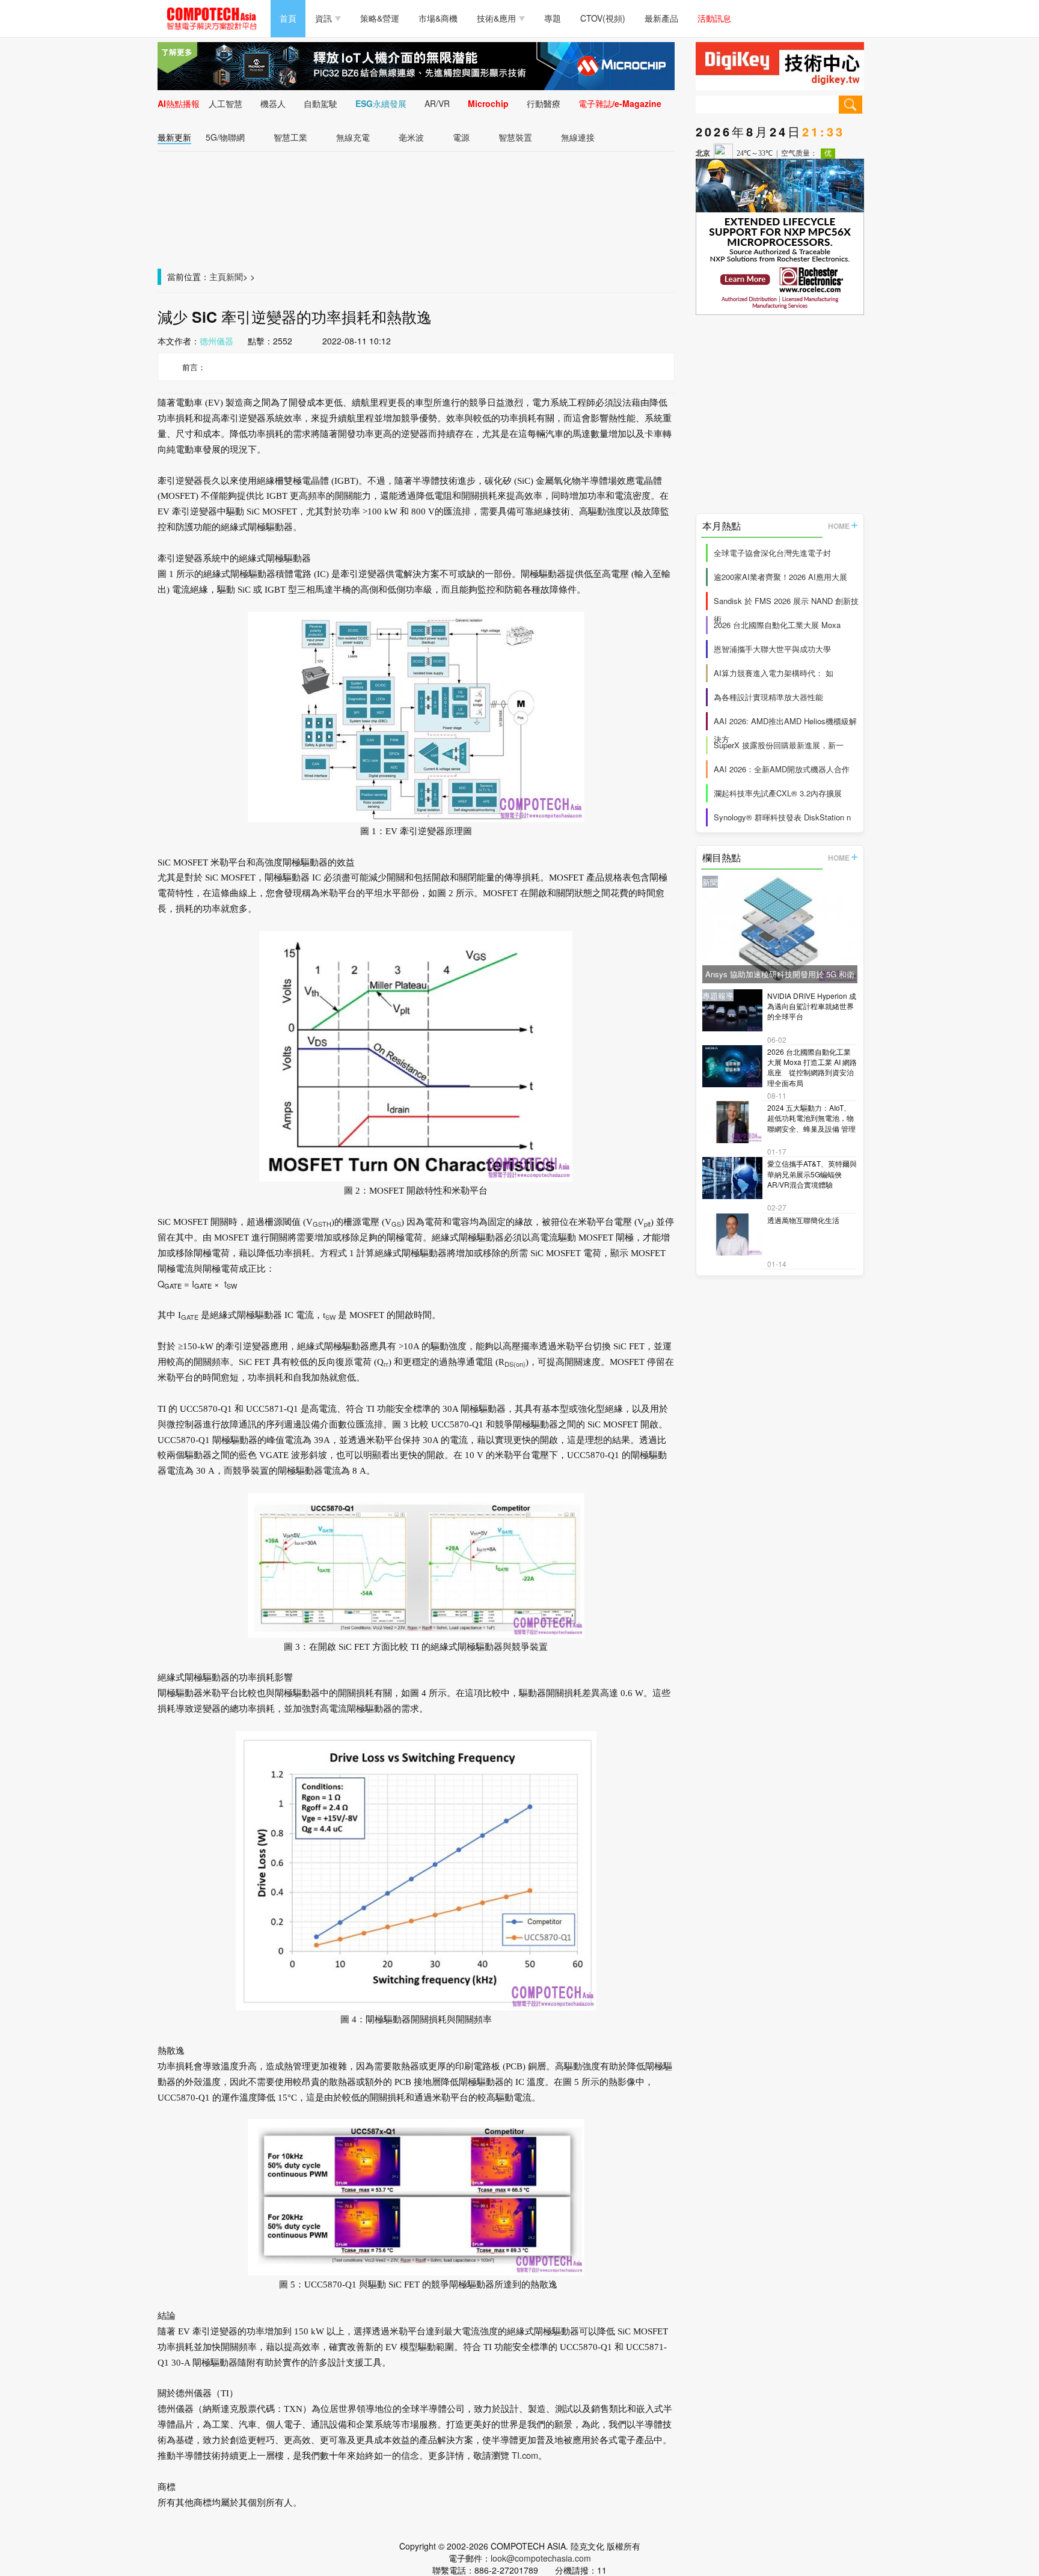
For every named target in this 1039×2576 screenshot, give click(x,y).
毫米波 (411, 137)
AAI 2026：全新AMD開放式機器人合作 (782, 769)
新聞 (234, 276)
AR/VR (437, 103)
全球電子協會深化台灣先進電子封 (772, 553)
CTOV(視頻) (603, 18)
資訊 (323, 18)
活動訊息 (714, 18)
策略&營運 (380, 18)
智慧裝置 (515, 137)
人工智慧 (225, 103)
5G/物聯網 (225, 137)
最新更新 (174, 137)
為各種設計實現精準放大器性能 (768, 697)
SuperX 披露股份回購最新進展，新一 (779, 745)
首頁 (288, 18)
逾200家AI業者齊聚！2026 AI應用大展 (780, 577)
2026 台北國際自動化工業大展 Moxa (777, 625)
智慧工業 (290, 137)
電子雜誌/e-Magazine (620, 103)
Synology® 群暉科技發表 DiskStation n (782, 817)
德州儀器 (216, 341)
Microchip (488, 103)
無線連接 (578, 137)
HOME (839, 526)
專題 (553, 18)
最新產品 (661, 18)
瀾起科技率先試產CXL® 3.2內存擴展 (778, 793)
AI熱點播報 (179, 103)
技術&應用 (496, 18)
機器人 (273, 103)
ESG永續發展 (381, 103)
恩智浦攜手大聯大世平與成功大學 (772, 649)
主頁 (218, 276)
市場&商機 (438, 18)
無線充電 (353, 137)
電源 (461, 137)
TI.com (525, 2455)
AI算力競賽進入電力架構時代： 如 (774, 673)
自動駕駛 (320, 103)
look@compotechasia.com (541, 2558)
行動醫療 (544, 103)
